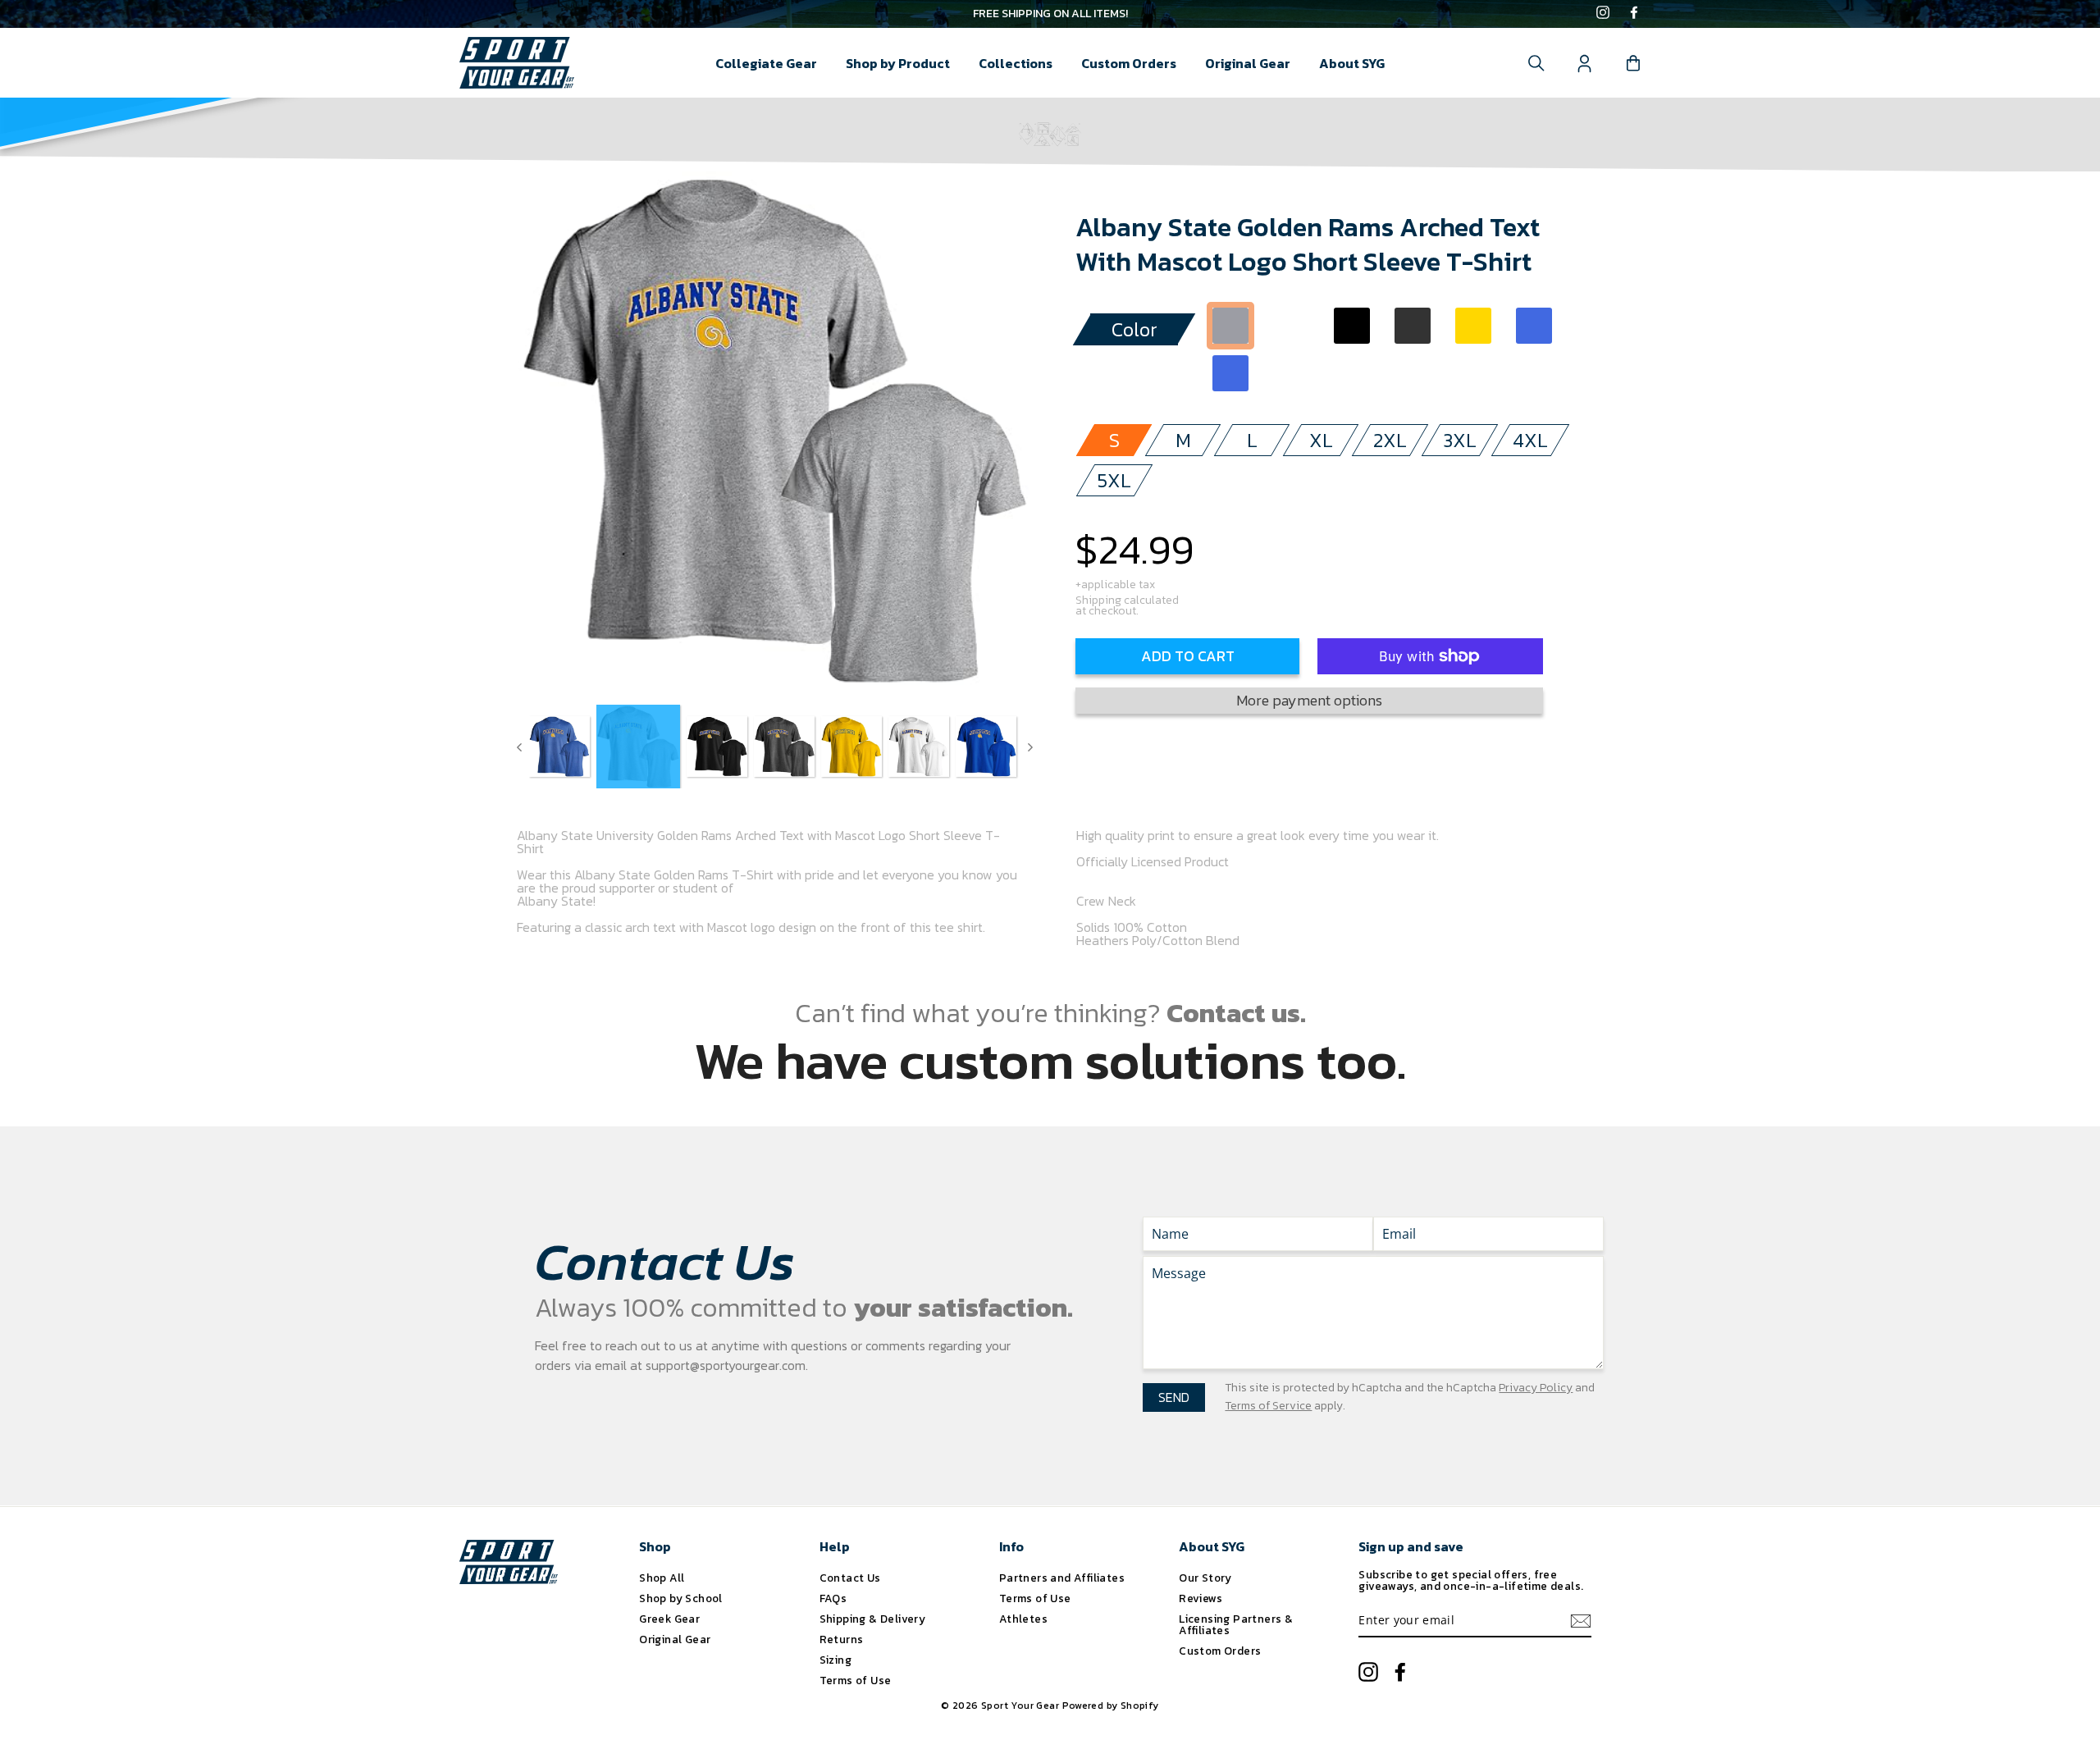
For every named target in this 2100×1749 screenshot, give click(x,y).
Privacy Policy (1536, 1388)
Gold (1473, 326)
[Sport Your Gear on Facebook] (1634, 14)
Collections (1016, 63)
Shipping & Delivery (873, 1619)
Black (1352, 326)
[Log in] (1585, 63)
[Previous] (519, 747)
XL (1321, 440)
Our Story (1205, 1578)
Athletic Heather (1230, 326)
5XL (1114, 480)
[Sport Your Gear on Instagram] (1603, 14)
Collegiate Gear (766, 63)
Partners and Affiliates (1062, 1578)
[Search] (1536, 63)
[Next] (1030, 747)
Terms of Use (856, 1680)
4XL (1530, 440)
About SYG (1352, 63)
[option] (1050, 14)
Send (1174, 1397)
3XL (1460, 440)
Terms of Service (1268, 1406)
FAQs (833, 1598)
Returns (842, 1639)
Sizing (835, 1660)
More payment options (1309, 700)
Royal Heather (1230, 373)
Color (1134, 329)
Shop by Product (898, 63)
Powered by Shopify (1111, 1706)
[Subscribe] (1581, 1621)
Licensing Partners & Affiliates (1236, 1624)
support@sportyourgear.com (726, 1365)
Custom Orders (1129, 63)
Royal (1534, 326)
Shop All (662, 1578)
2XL (1390, 440)
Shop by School (681, 1598)
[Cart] (1633, 63)
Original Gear (1248, 63)
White (1291, 326)
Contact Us (850, 1578)
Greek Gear (669, 1619)
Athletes (1023, 1619)
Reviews (1201, 1598)
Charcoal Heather (1413, 326)
